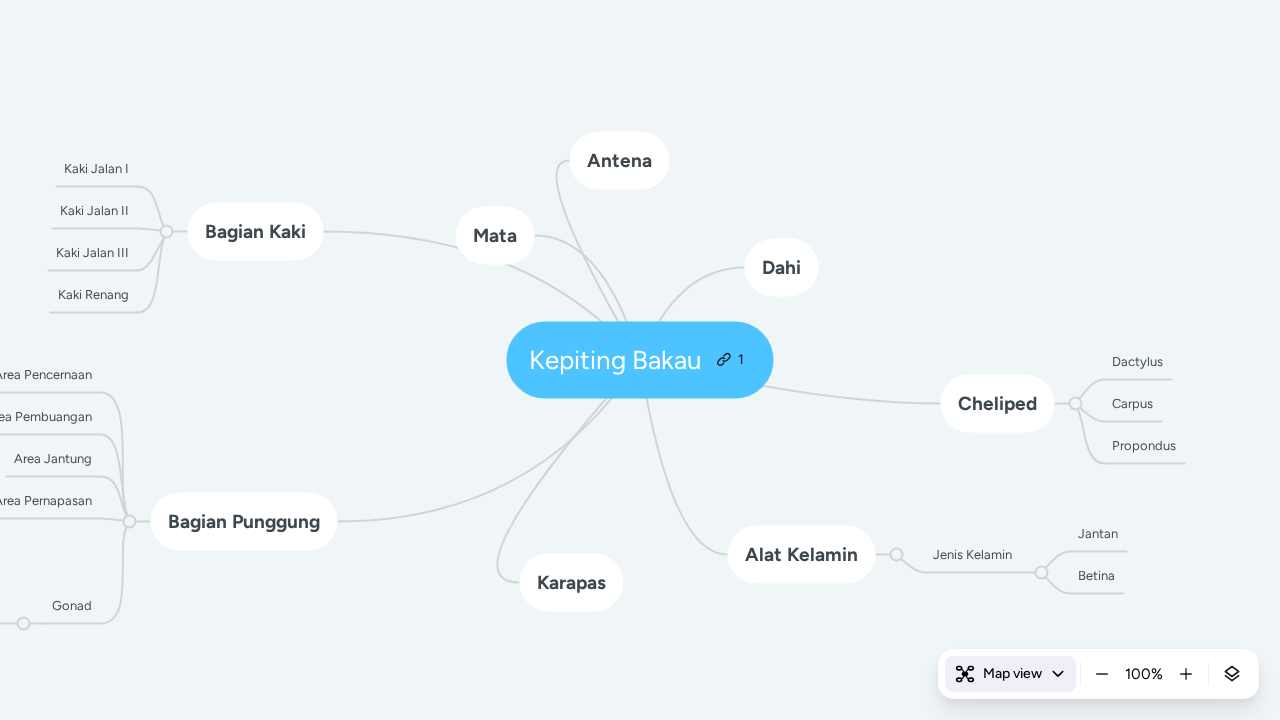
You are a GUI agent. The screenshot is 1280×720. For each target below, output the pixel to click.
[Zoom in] (1186, 674)
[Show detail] (1232, 674)
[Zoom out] (1102, 674)
